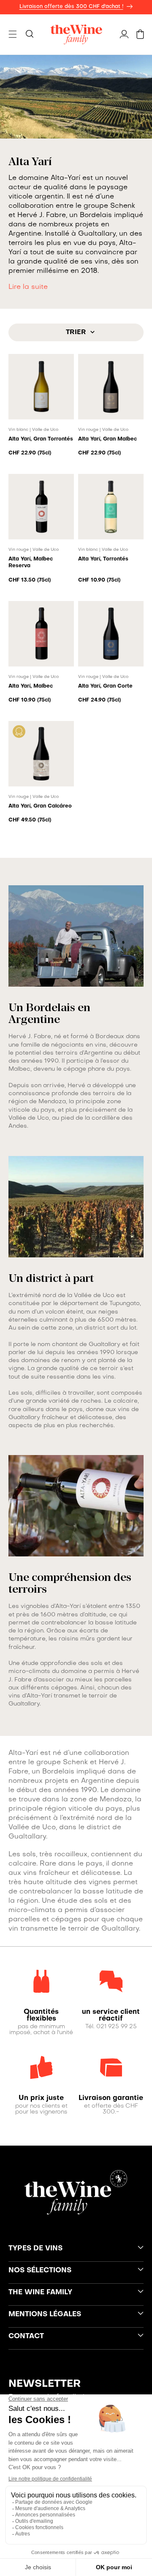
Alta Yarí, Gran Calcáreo (40, 806)
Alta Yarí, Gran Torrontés (41, 439)
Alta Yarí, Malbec (31, 686)
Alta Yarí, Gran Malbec (107, 439)
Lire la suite (28, 287)
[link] (41, 2016)
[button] (13, 34)
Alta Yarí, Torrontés (103, 559)
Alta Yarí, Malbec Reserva (31, 563)
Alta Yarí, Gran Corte (105, 686)
